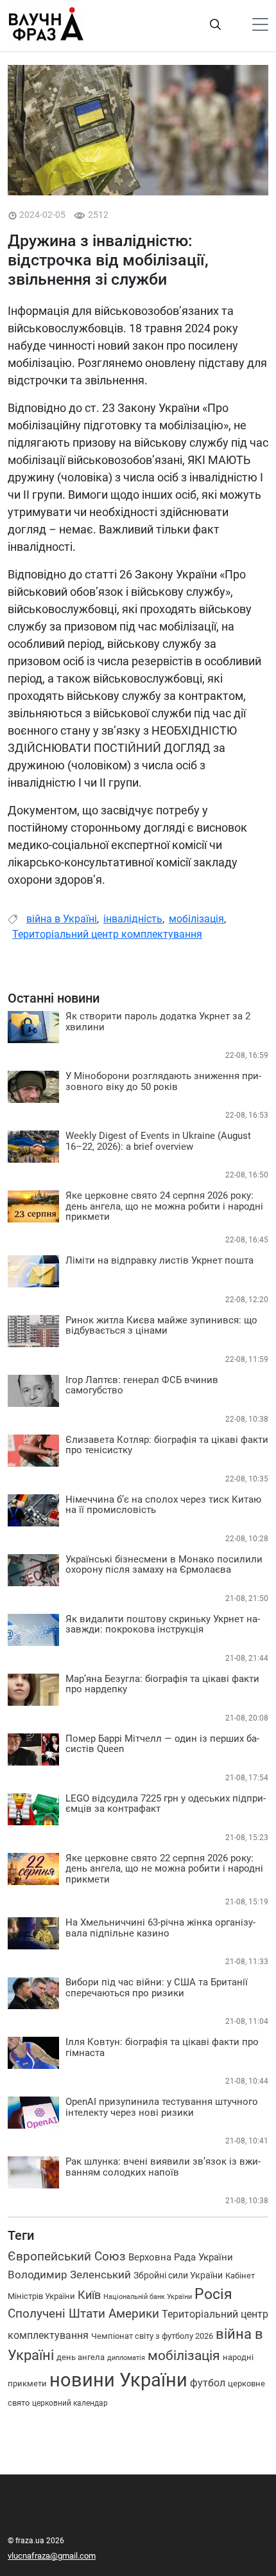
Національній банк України (148, 2297)
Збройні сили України (178, 2275)
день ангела (81, 2357)
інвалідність (133, 919)
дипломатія (126, 2358)
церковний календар (70, 2403)
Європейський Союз (67, 2257)
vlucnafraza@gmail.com (52, 2556)
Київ (89, 2295)
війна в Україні (62, 919)
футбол (208, 2383)
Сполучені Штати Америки (83, 2314)
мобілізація (196, 919)
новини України (118, 2380)
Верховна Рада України (181, 2257)
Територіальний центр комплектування (107, 934)
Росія (213, 2294)
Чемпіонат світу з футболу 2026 (152, 2336)
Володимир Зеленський (69, 2275)
